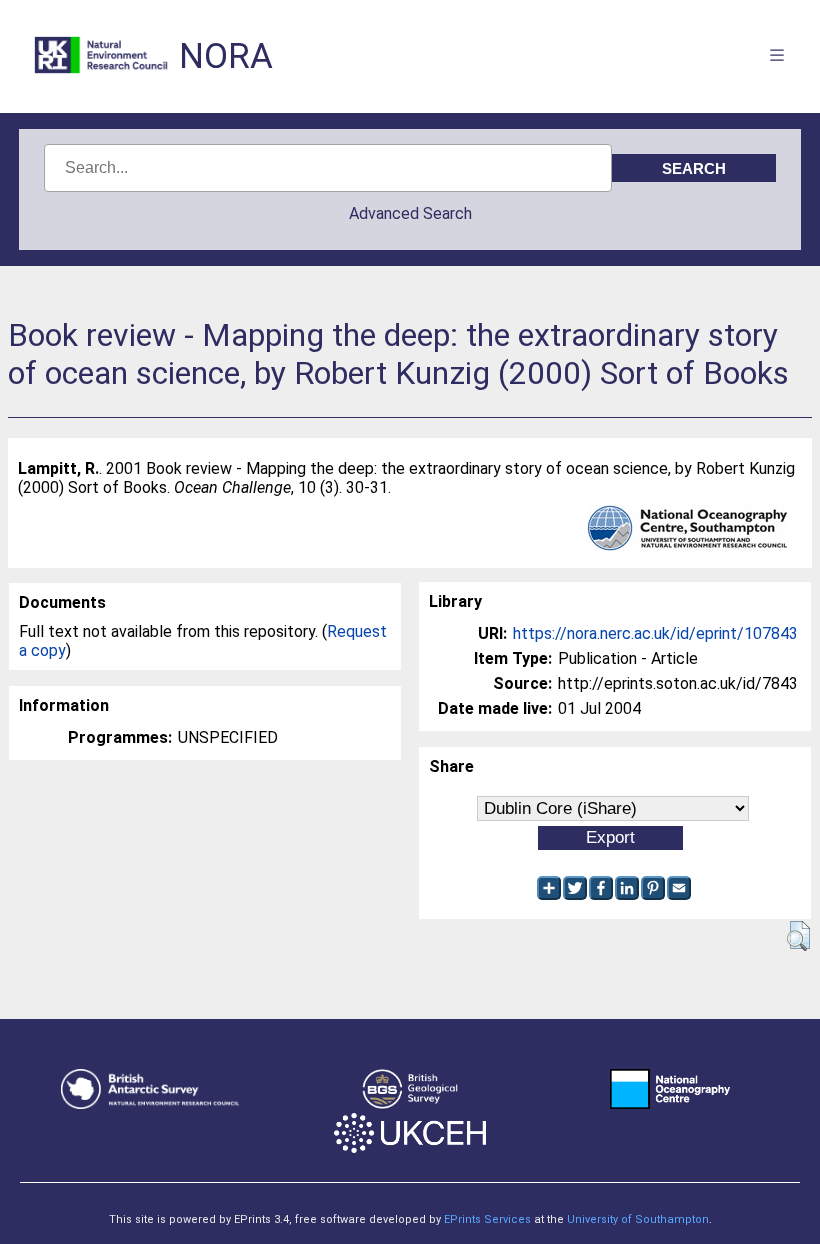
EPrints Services (487, 1219)
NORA (226, 56)
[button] (798, 936)
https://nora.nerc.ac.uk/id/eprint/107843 (655, 633)
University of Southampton (638, 1219)
